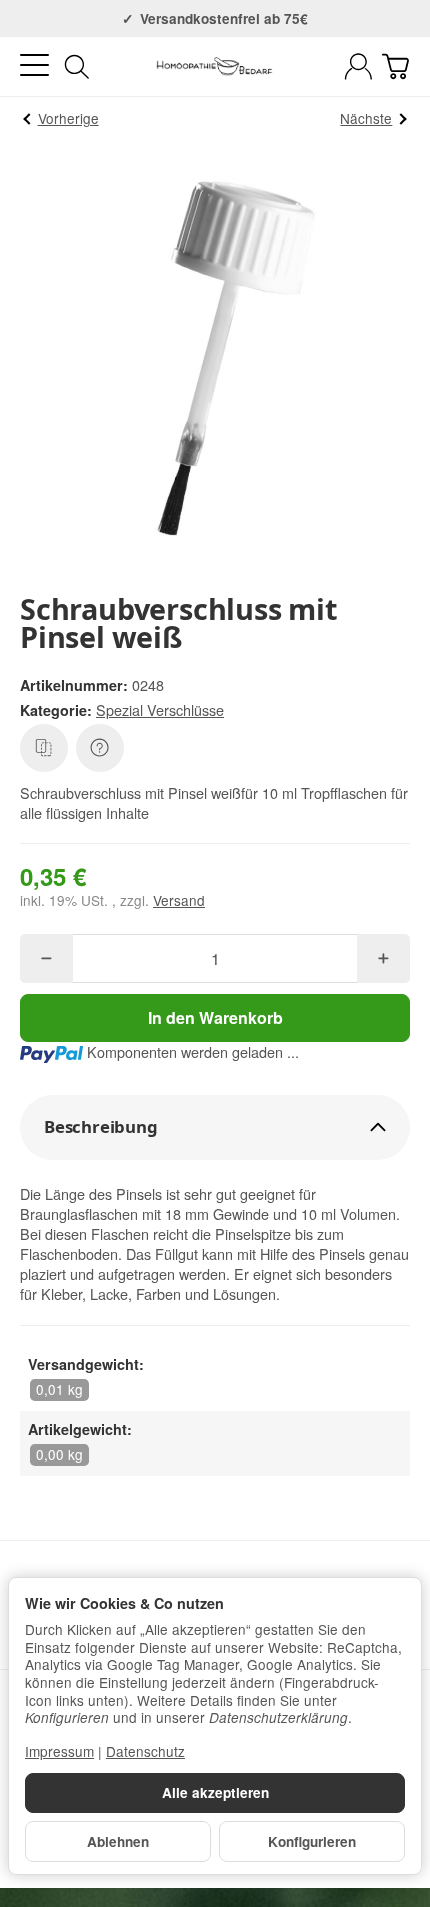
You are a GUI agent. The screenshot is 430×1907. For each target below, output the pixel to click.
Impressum (59, 1751)
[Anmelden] (358, 66)
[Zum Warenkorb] (395, 66)
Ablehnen (118, 1841)
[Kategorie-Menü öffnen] (34, 65)
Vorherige (68, 118)
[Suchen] (77, 67)
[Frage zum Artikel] (100, 748)
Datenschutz (145, 1751)
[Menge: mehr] (383, 958)
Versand (179, 900)
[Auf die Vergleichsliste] (44, 748)
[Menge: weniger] (46, 958)
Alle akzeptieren (215, 1792)
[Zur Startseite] (214, 67)
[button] (215, 1127)
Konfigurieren (312, 1841)
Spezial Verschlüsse (160, 709)
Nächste (366, 118)
